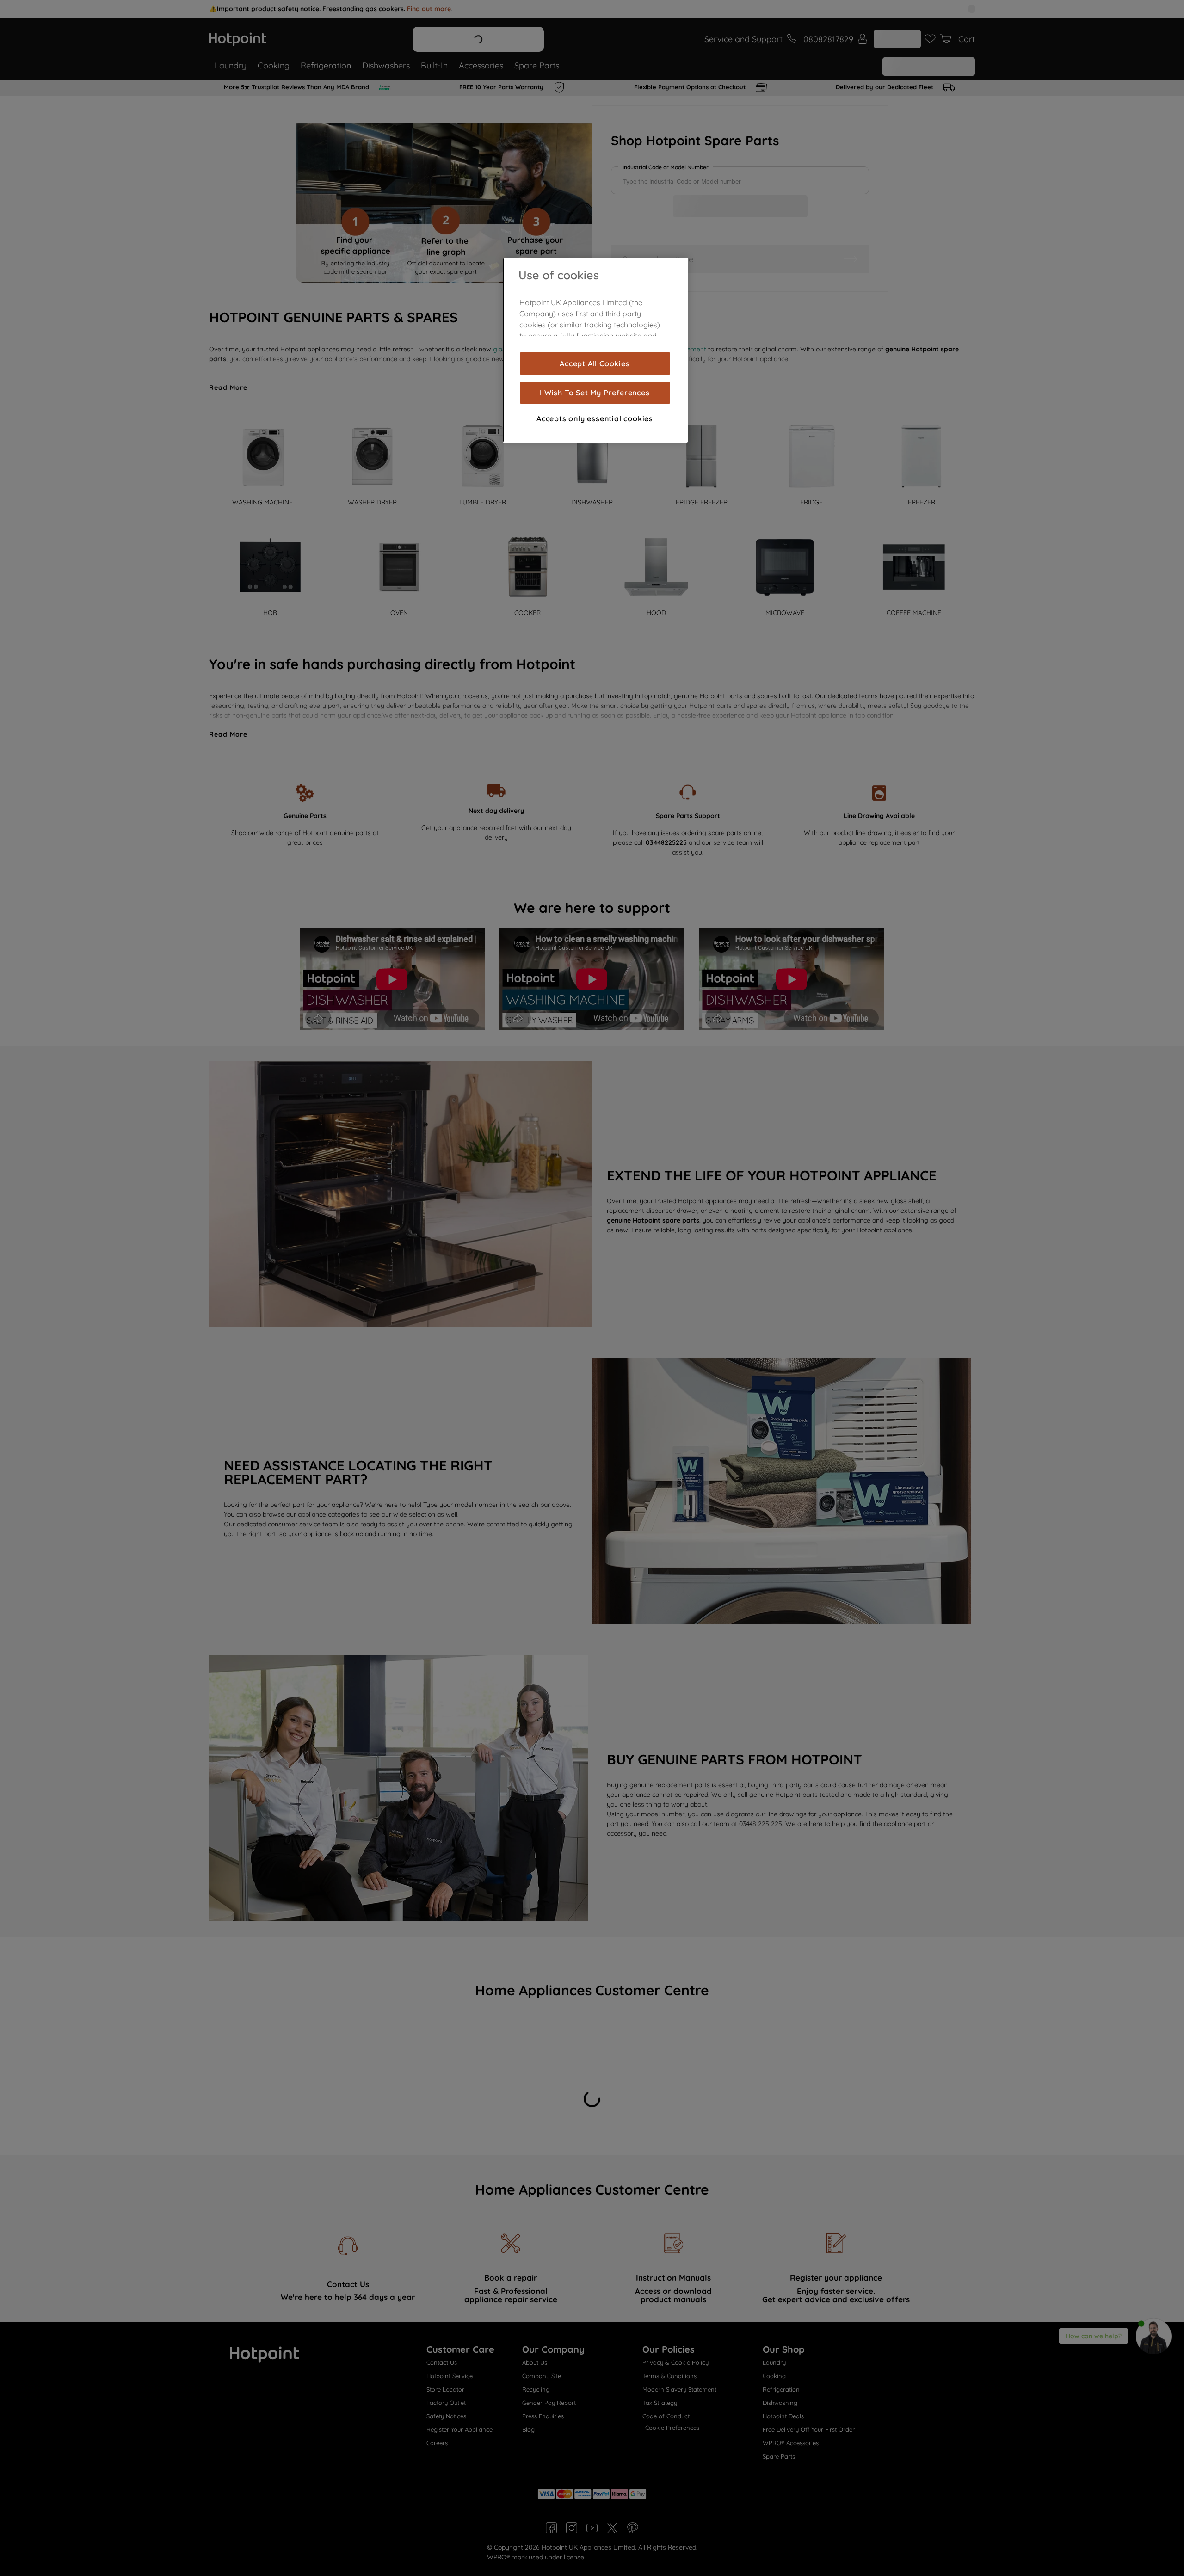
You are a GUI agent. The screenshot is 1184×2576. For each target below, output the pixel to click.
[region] (595, 350)
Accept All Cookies (595, 363)
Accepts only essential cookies (595, 418)
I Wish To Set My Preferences (595, 393)
